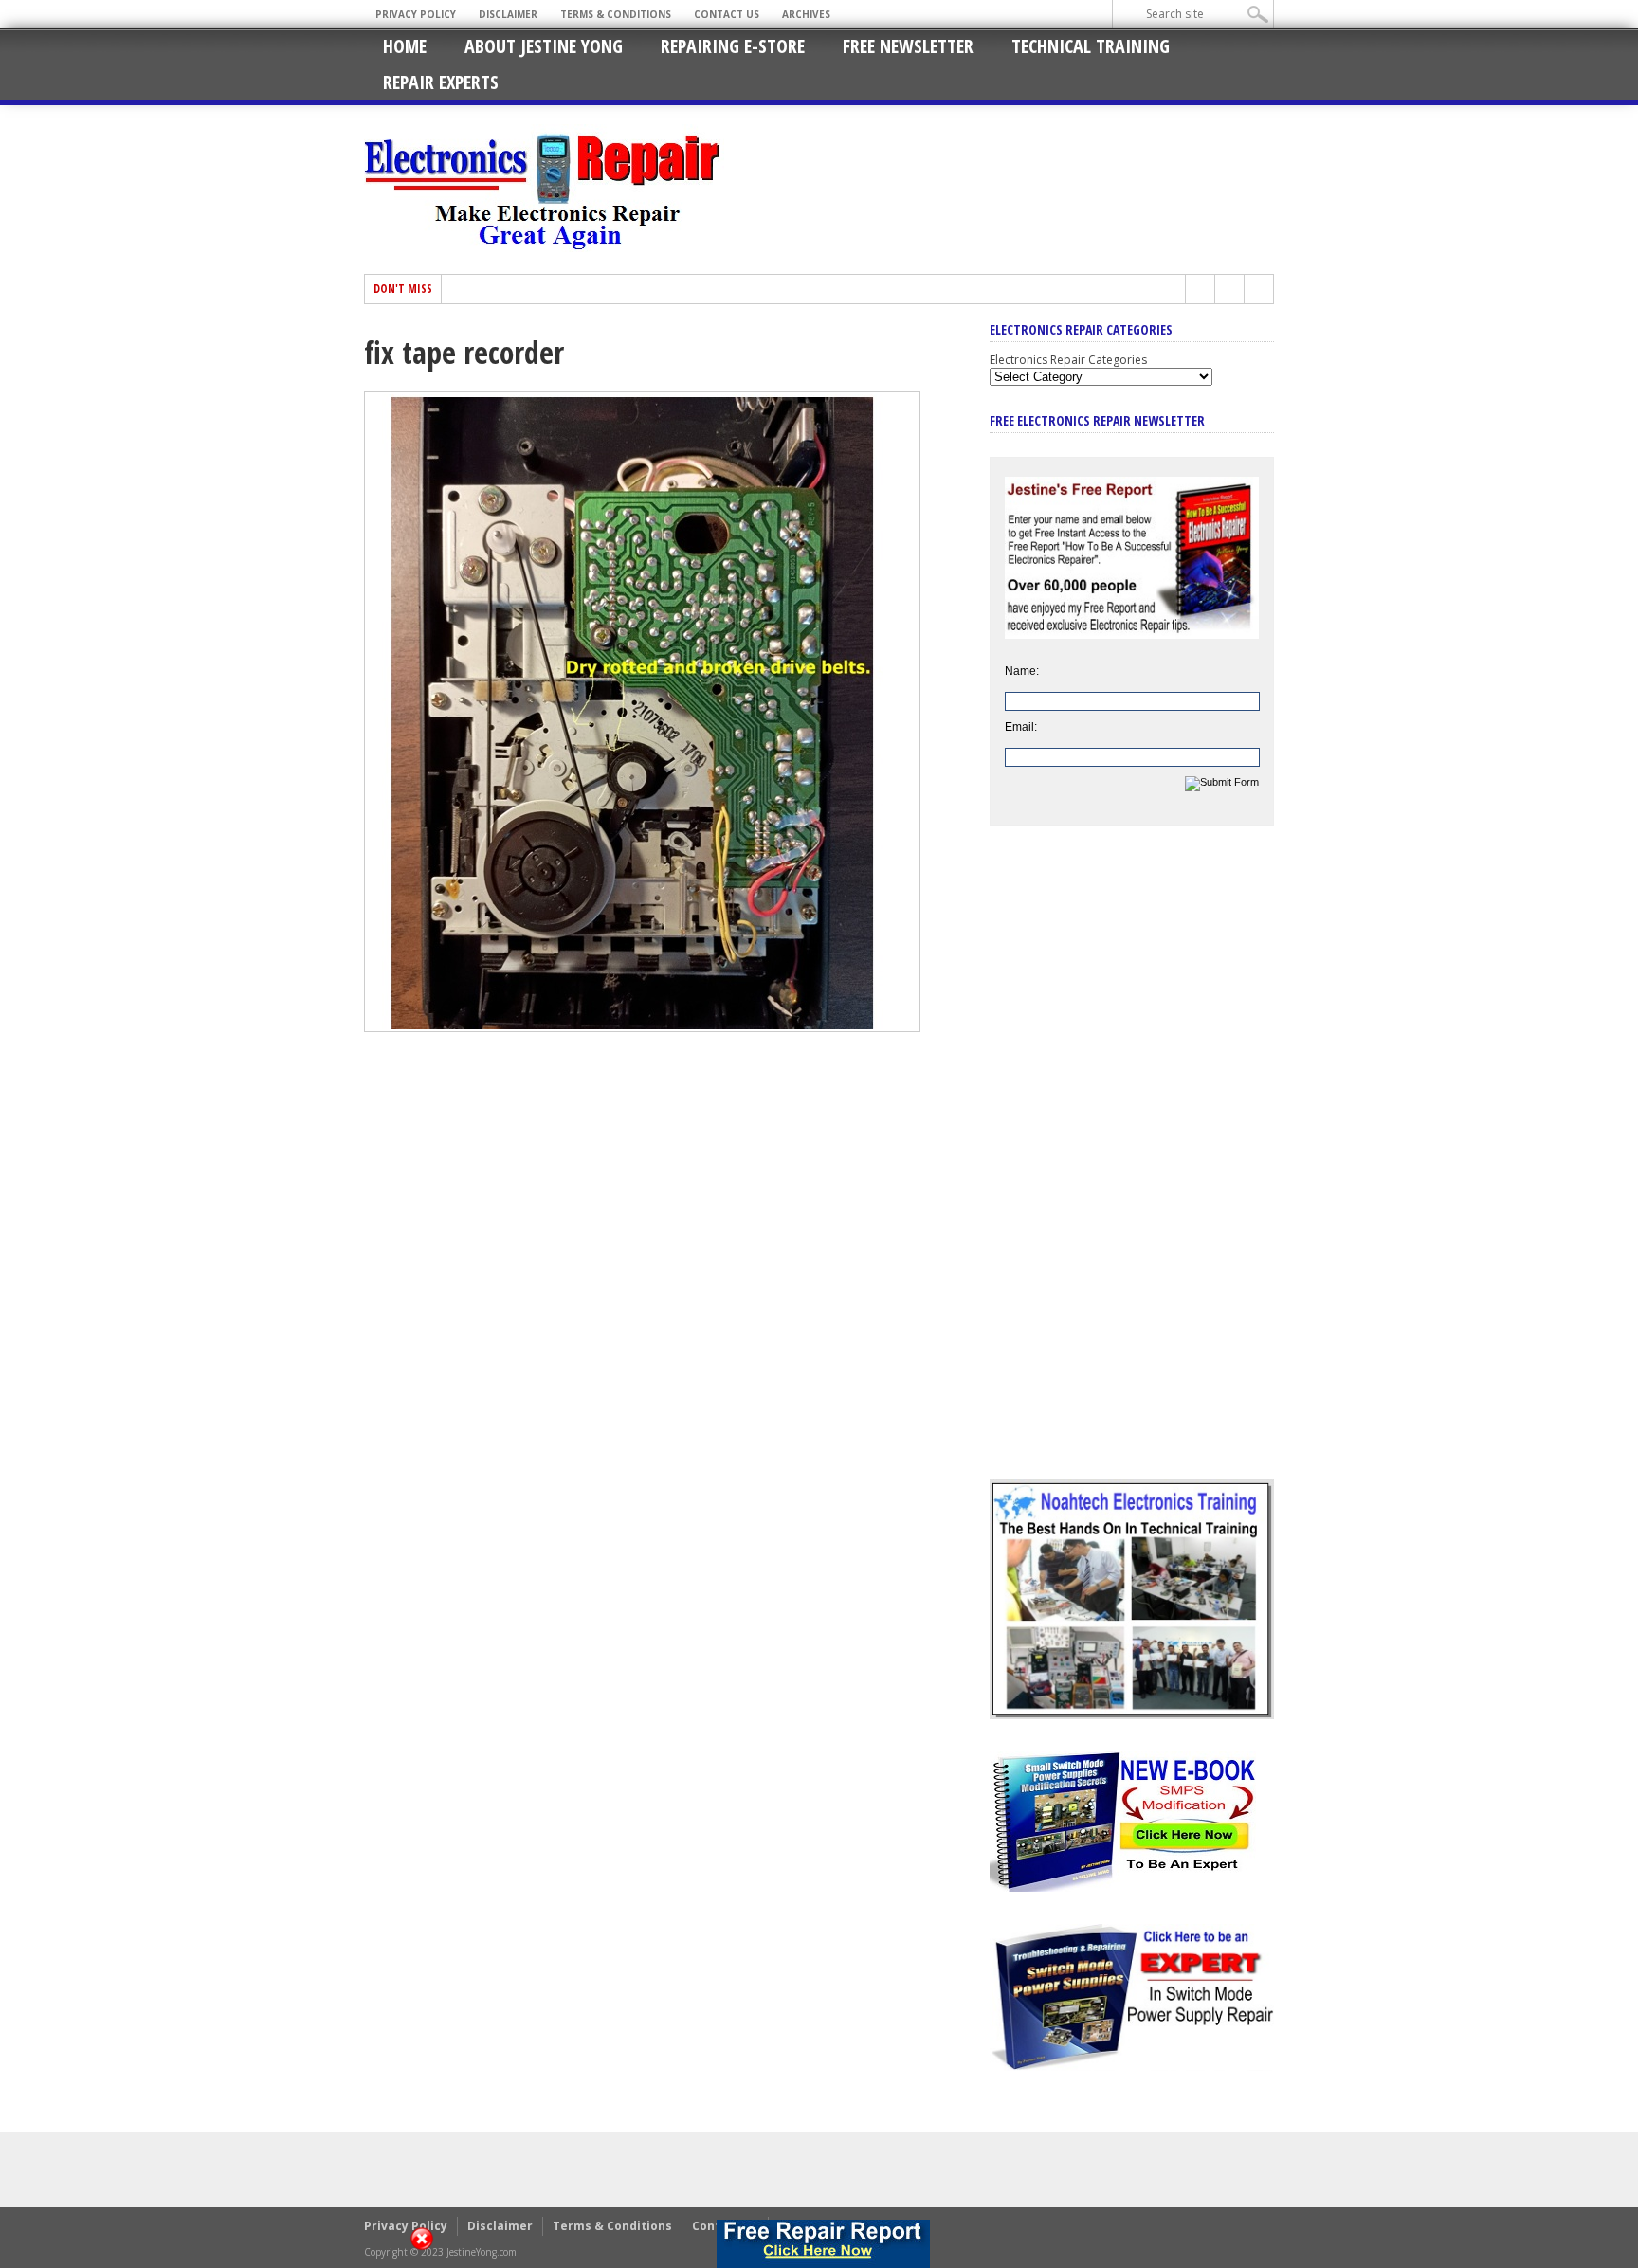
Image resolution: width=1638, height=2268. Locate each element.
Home (405, 46)
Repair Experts (441, 82)
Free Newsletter (908, 46)
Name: (1022, 671)
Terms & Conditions (616, 14)
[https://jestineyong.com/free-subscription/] (823, 2244)
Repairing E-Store (733, 46)
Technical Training (1091, 46)
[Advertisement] (1132, 1167)
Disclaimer (508, 14)
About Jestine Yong (544, 46)
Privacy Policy (416, 14)
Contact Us (727, 14)
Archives (806, 14)
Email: (1021, 727)
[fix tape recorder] (642, 1027)
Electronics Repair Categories (1068, 360)
